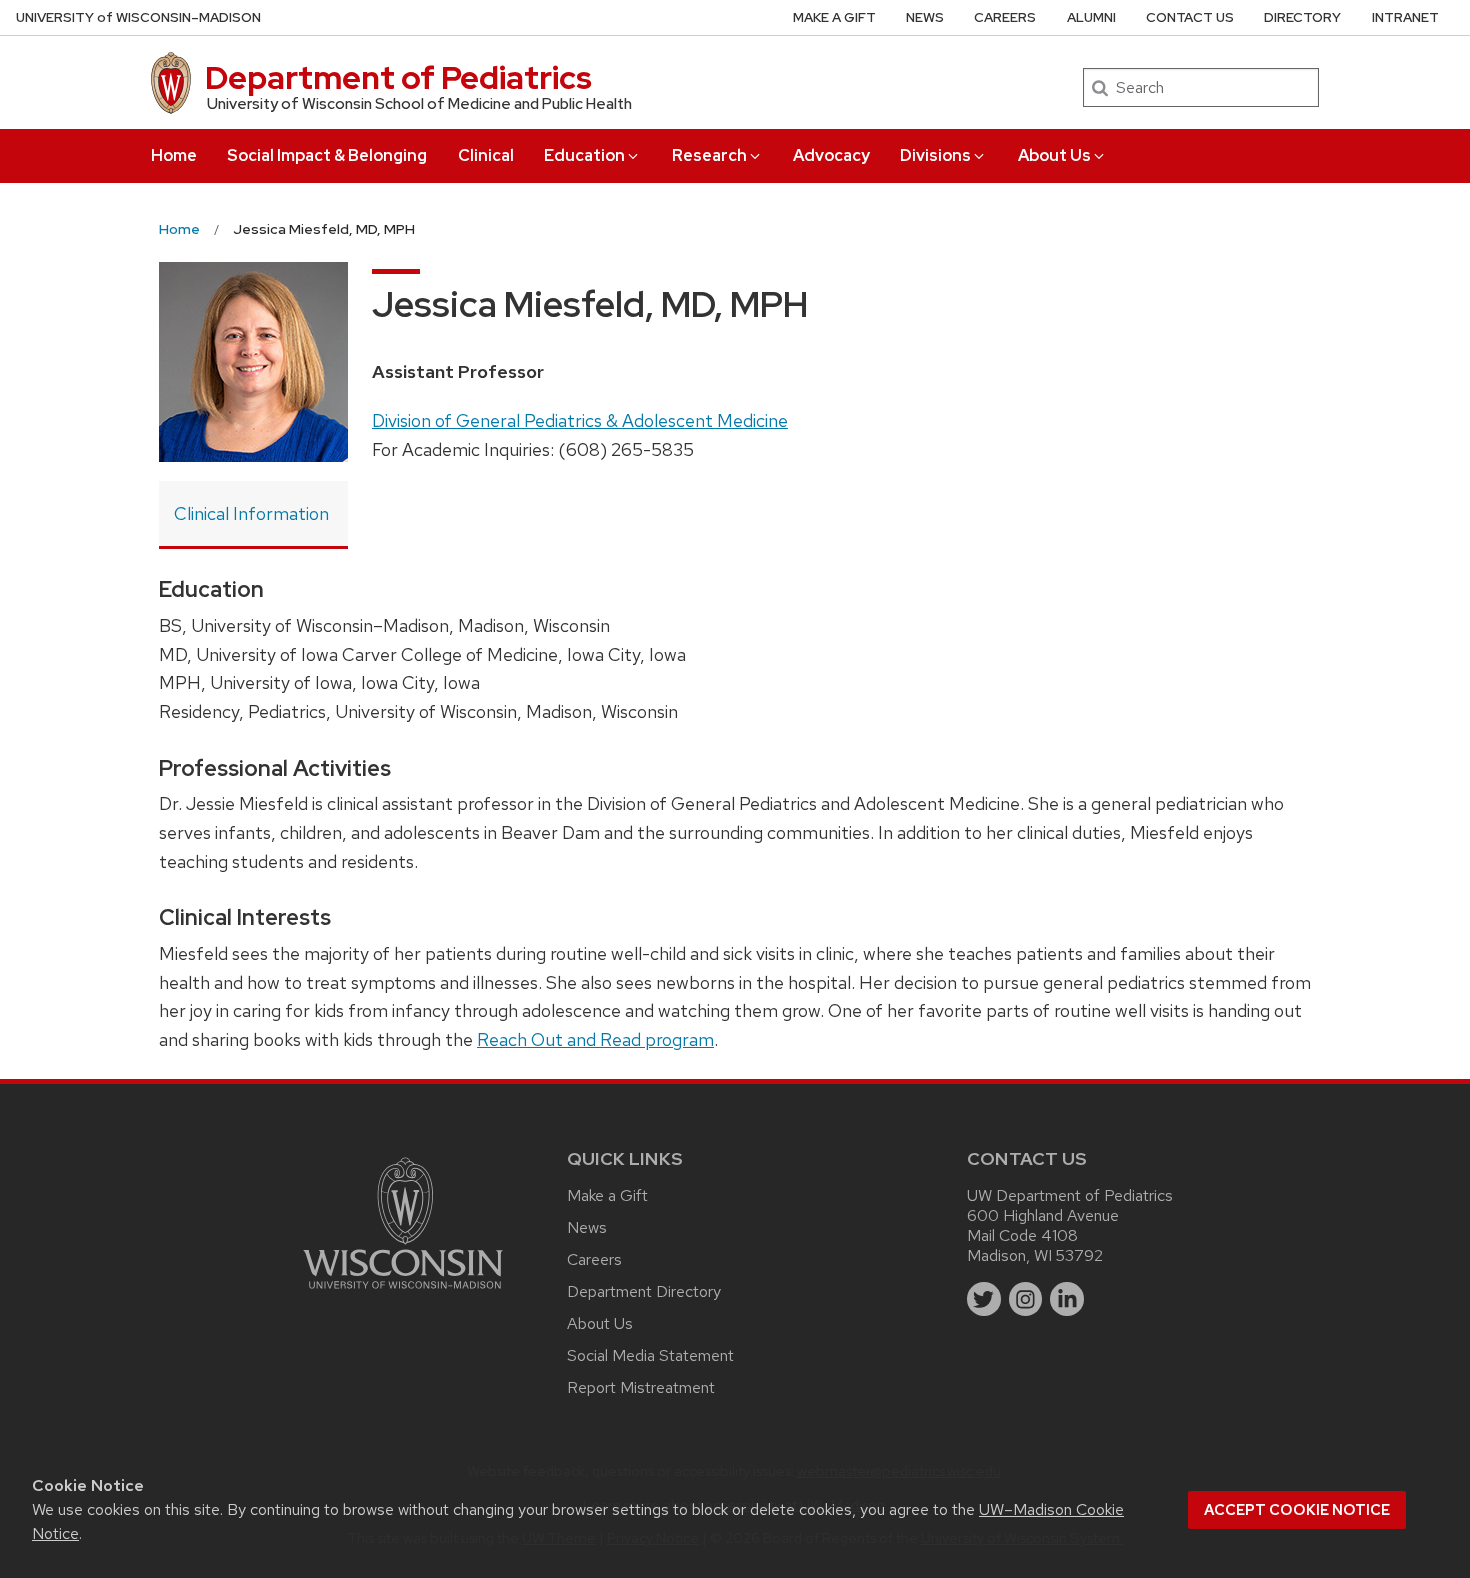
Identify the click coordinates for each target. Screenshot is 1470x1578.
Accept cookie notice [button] (1297, 1510)
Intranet (1405, 17)
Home (174, 155)
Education (584, 155)
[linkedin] (1067, 1299)
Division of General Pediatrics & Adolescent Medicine (580, 420)
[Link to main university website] (403, 1292)
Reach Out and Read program (595, 1039)
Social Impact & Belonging (327, 155)
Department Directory (644, 1291)
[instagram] (1026, 1299)
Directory (1302, 17)
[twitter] (984, 1299)
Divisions (935, 155)
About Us (1054, 155)
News (925, 17)
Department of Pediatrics (398, 77)
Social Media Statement (650, 1355)
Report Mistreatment (641, 1387)
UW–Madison (138, 17)
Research (709, 155)
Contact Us (1190, 17)
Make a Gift (834, 17)
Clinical (486, 155)
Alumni (1091, 17)
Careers (1005, 17)
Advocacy (831, 155)
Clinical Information (251, 513)
